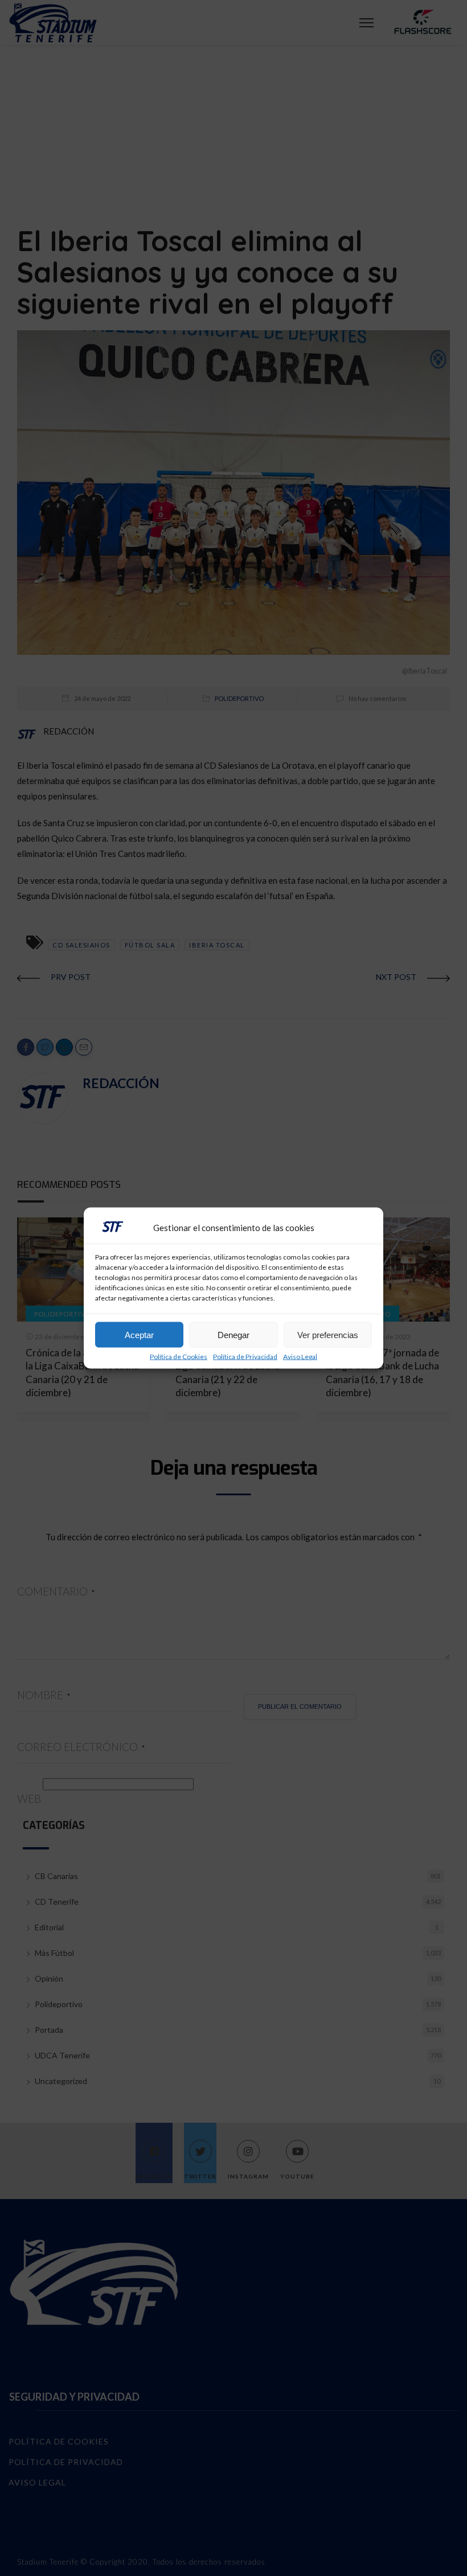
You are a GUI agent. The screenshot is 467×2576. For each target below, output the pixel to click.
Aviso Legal (300, 1357)
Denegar (233, 1334)
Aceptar (139, 1334)
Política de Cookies (179, 1357)
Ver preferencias (328, 1334)
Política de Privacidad (245, 1357)
